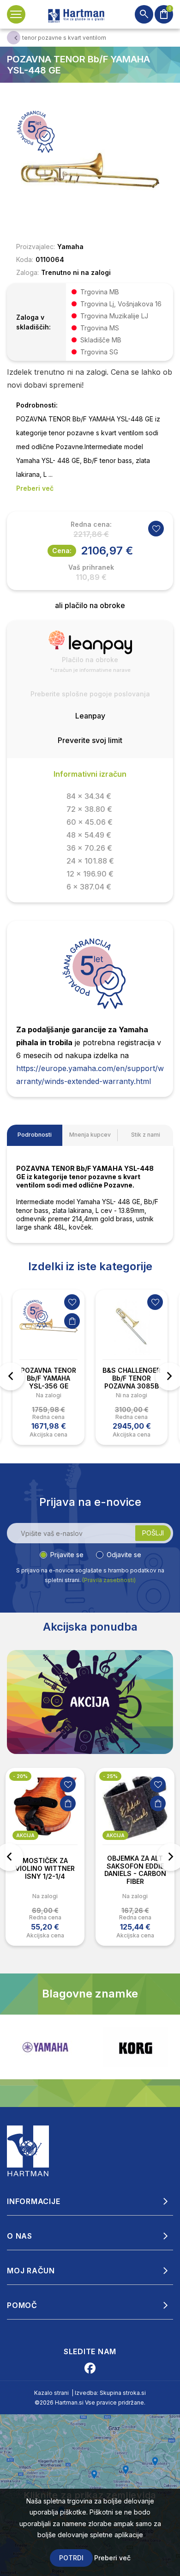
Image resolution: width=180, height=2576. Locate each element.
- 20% (20, 1776)
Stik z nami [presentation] (146, 1135)
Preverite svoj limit (90, 740)
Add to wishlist (156, 529)
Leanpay (90, 716)
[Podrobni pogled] (90, 170)
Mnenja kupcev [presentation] (90, 1135)
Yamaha (70, 247)
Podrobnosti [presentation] (35, 1135)
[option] (48, 1367)
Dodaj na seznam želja (72, 1302)
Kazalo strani (51, 2393)
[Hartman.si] (28, 2150)
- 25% (110, 1776)
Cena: (62, 551)
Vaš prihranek (91, 567)
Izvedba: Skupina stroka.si (110, 2393)
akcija (25, 1835)
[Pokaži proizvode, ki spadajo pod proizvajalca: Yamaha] (45, 2047)
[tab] (35, 1135)
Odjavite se (124, 1555)
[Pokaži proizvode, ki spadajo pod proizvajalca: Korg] (135, 2047)
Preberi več (112, 2558)
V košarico (72, 1321)
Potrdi (71, 2558)
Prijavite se (67, 1555)
